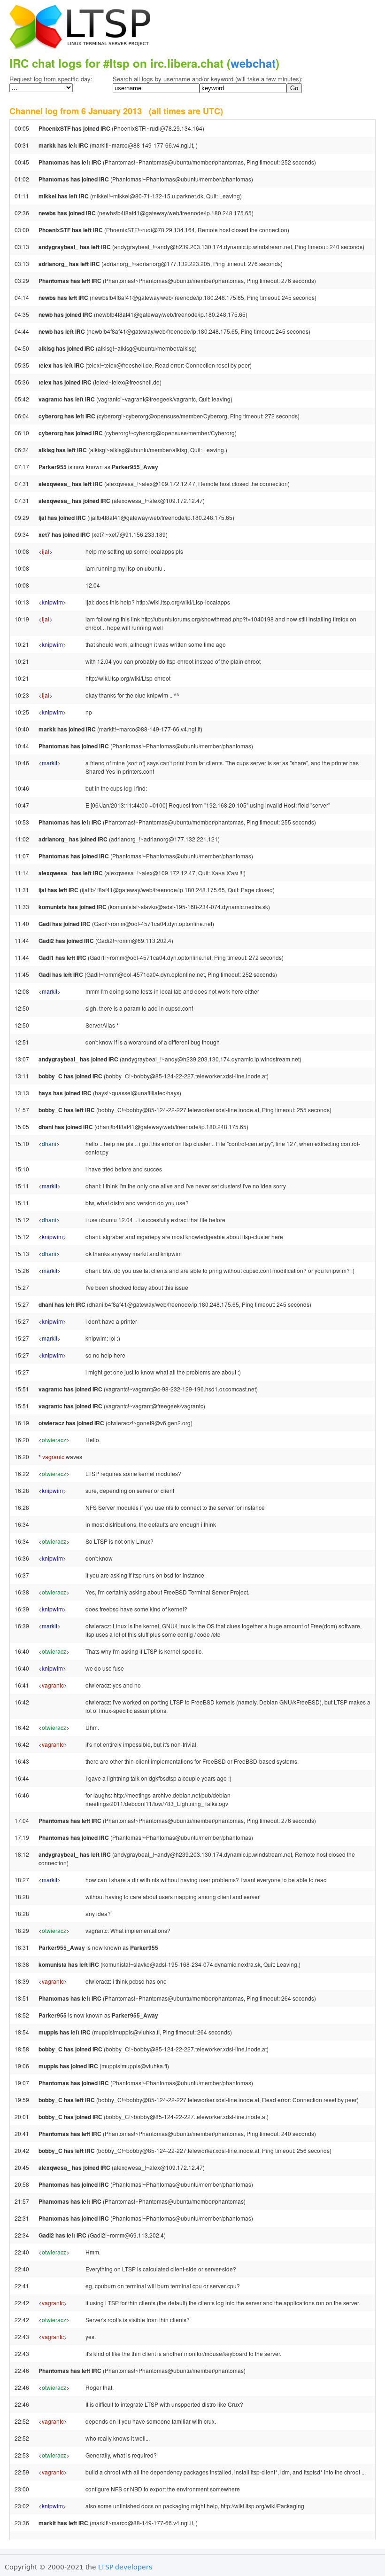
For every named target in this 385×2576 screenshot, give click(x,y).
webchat (253, 63)
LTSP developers (125, 2567)
